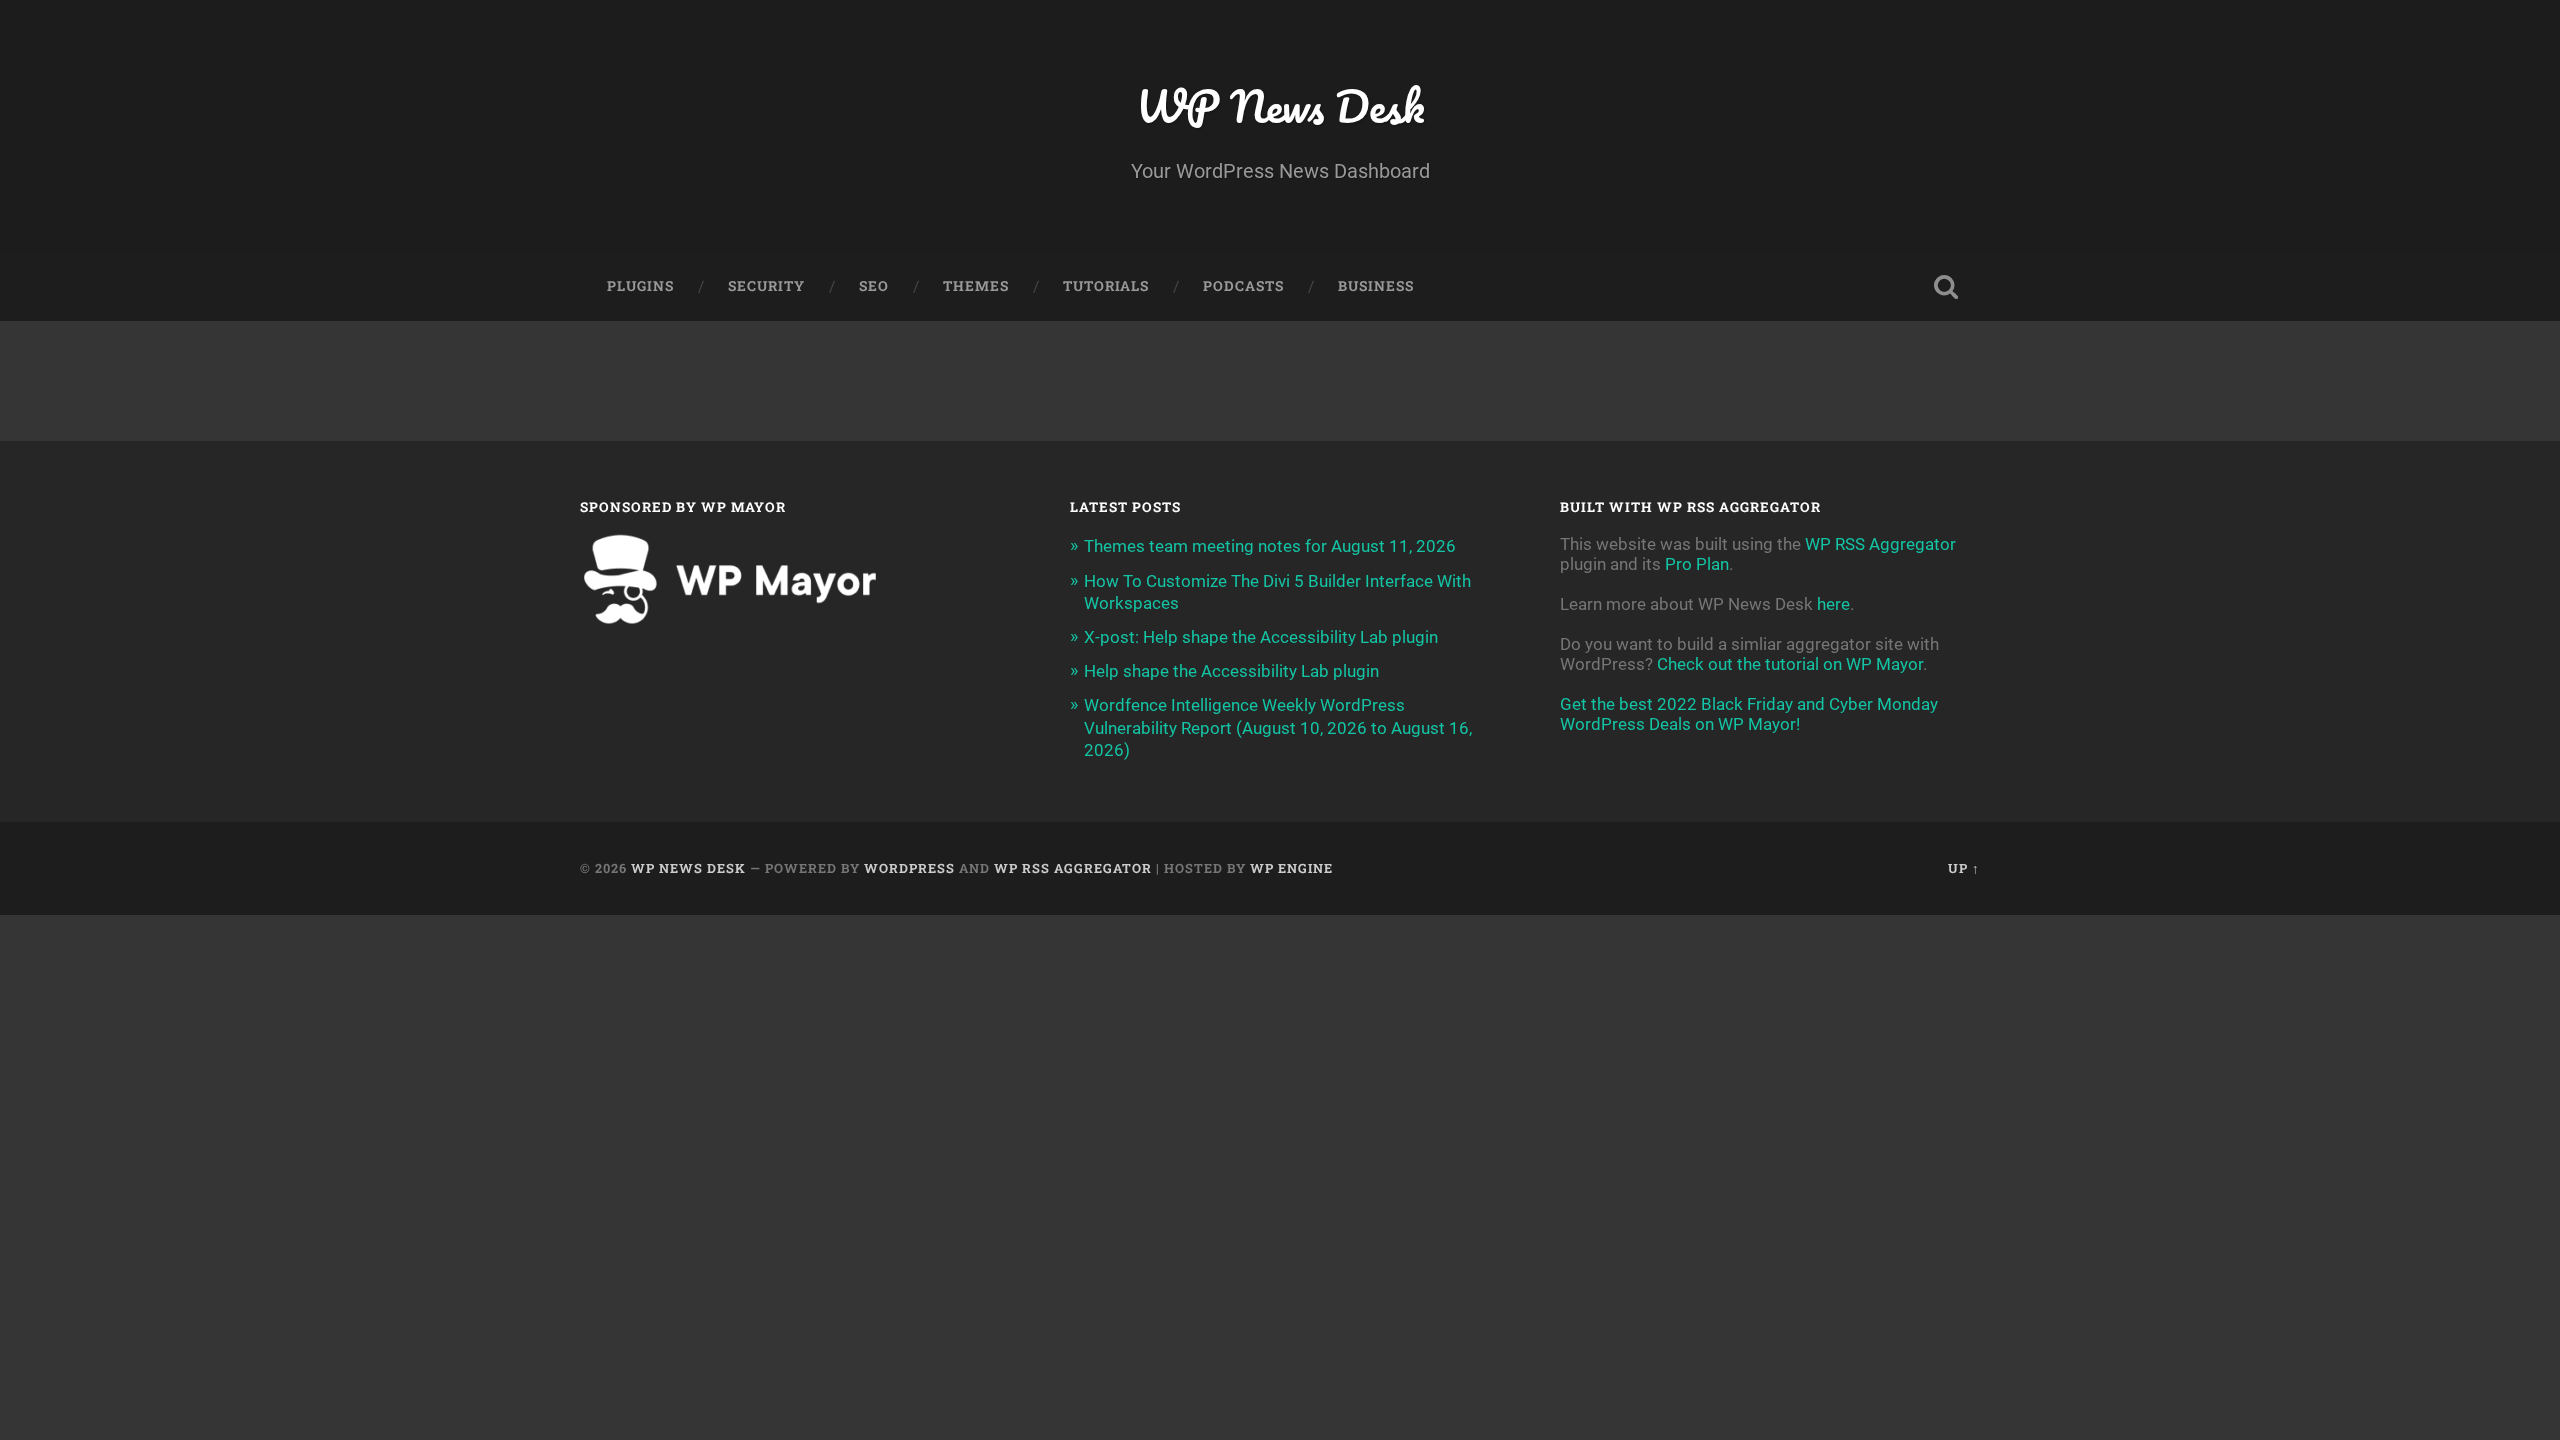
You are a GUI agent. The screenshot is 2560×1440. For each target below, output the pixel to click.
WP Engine (1291, 868)
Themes (976, 286)
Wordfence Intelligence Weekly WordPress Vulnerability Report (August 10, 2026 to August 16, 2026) (1278, 727)
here (1833, 604)
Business (1376, 286)
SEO (874, 286)
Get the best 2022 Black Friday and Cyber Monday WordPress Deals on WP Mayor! (1749, 714)
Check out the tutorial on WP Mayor (1790, 664)
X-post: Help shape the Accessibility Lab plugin (1261, 637)
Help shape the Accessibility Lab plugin (1231, 671)
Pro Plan (1697, 564)
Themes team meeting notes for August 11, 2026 (1270, 546)
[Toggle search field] (1946, 287)
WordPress (909, 868)
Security (766, 286)
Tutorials (1106, 286)
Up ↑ (1964, 868)
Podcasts (1243, 286)
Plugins (640, 286)
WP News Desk (1280, 105)
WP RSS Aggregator (1880, 544)
